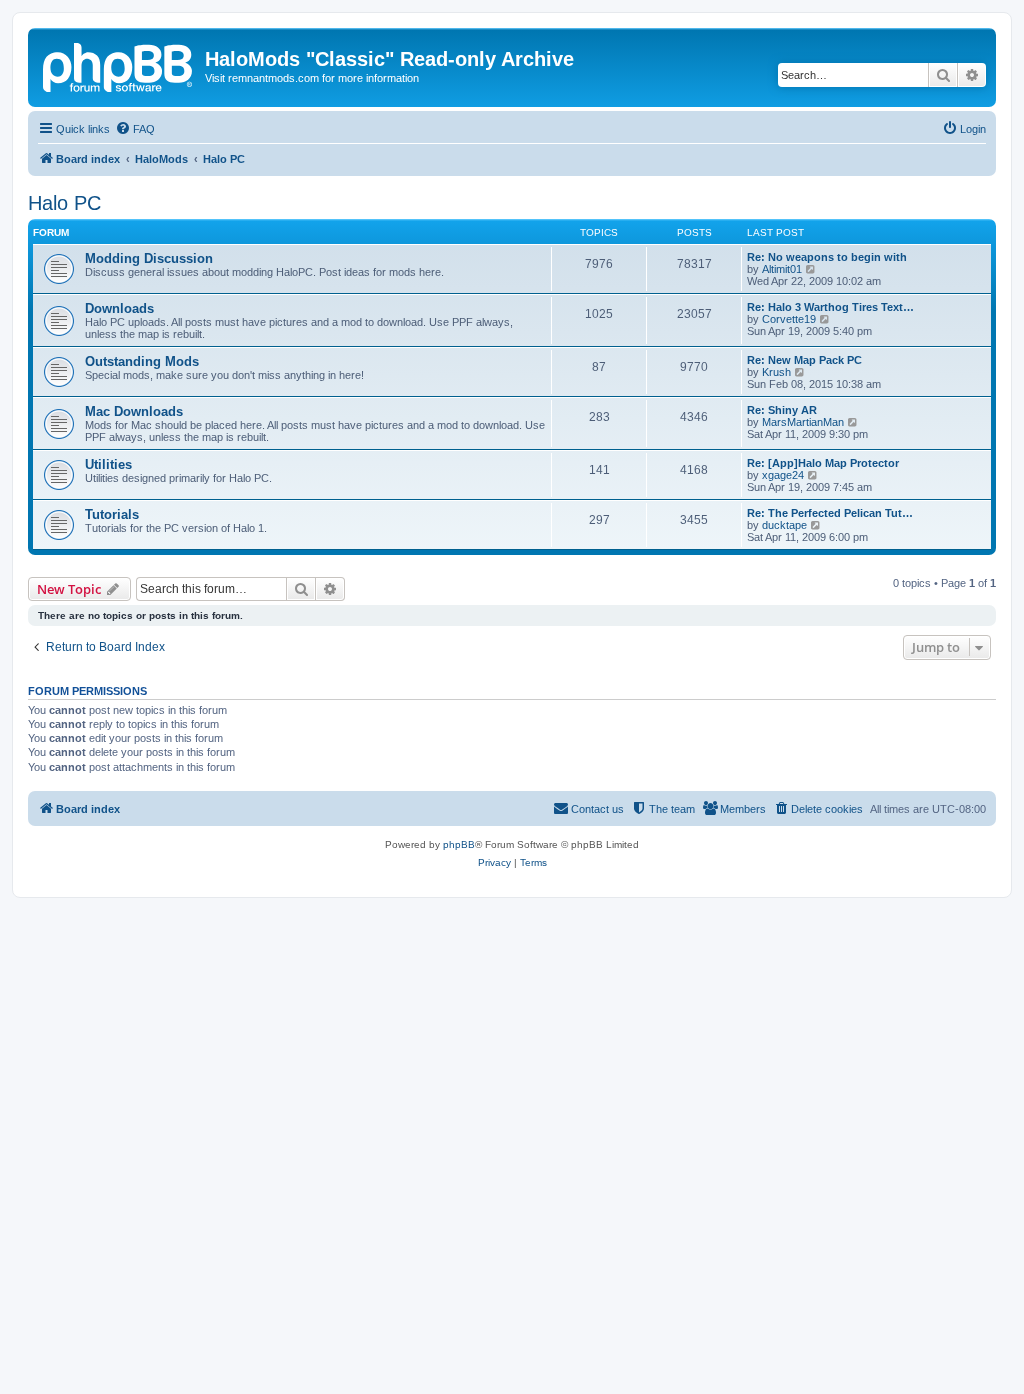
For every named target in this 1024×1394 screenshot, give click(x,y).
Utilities (108, 464)
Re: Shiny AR (782, 410)
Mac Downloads (134, 411)
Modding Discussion (149, 258)
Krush (776, 372)
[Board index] (119, 65)
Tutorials (112, 514)
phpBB (459, 844)
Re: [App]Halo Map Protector (823, 463)
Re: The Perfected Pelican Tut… (830, 513)
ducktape (784, 525)
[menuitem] (135, 129)
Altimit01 (782, 269)
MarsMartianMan (803, 422)
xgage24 (783, 475)
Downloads (119, 308)
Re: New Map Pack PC (804, 360)
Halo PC (64, 203)
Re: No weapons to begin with (827, 257)
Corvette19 (789, 319)
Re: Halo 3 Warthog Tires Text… (830, 307)
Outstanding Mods (142, 361)
